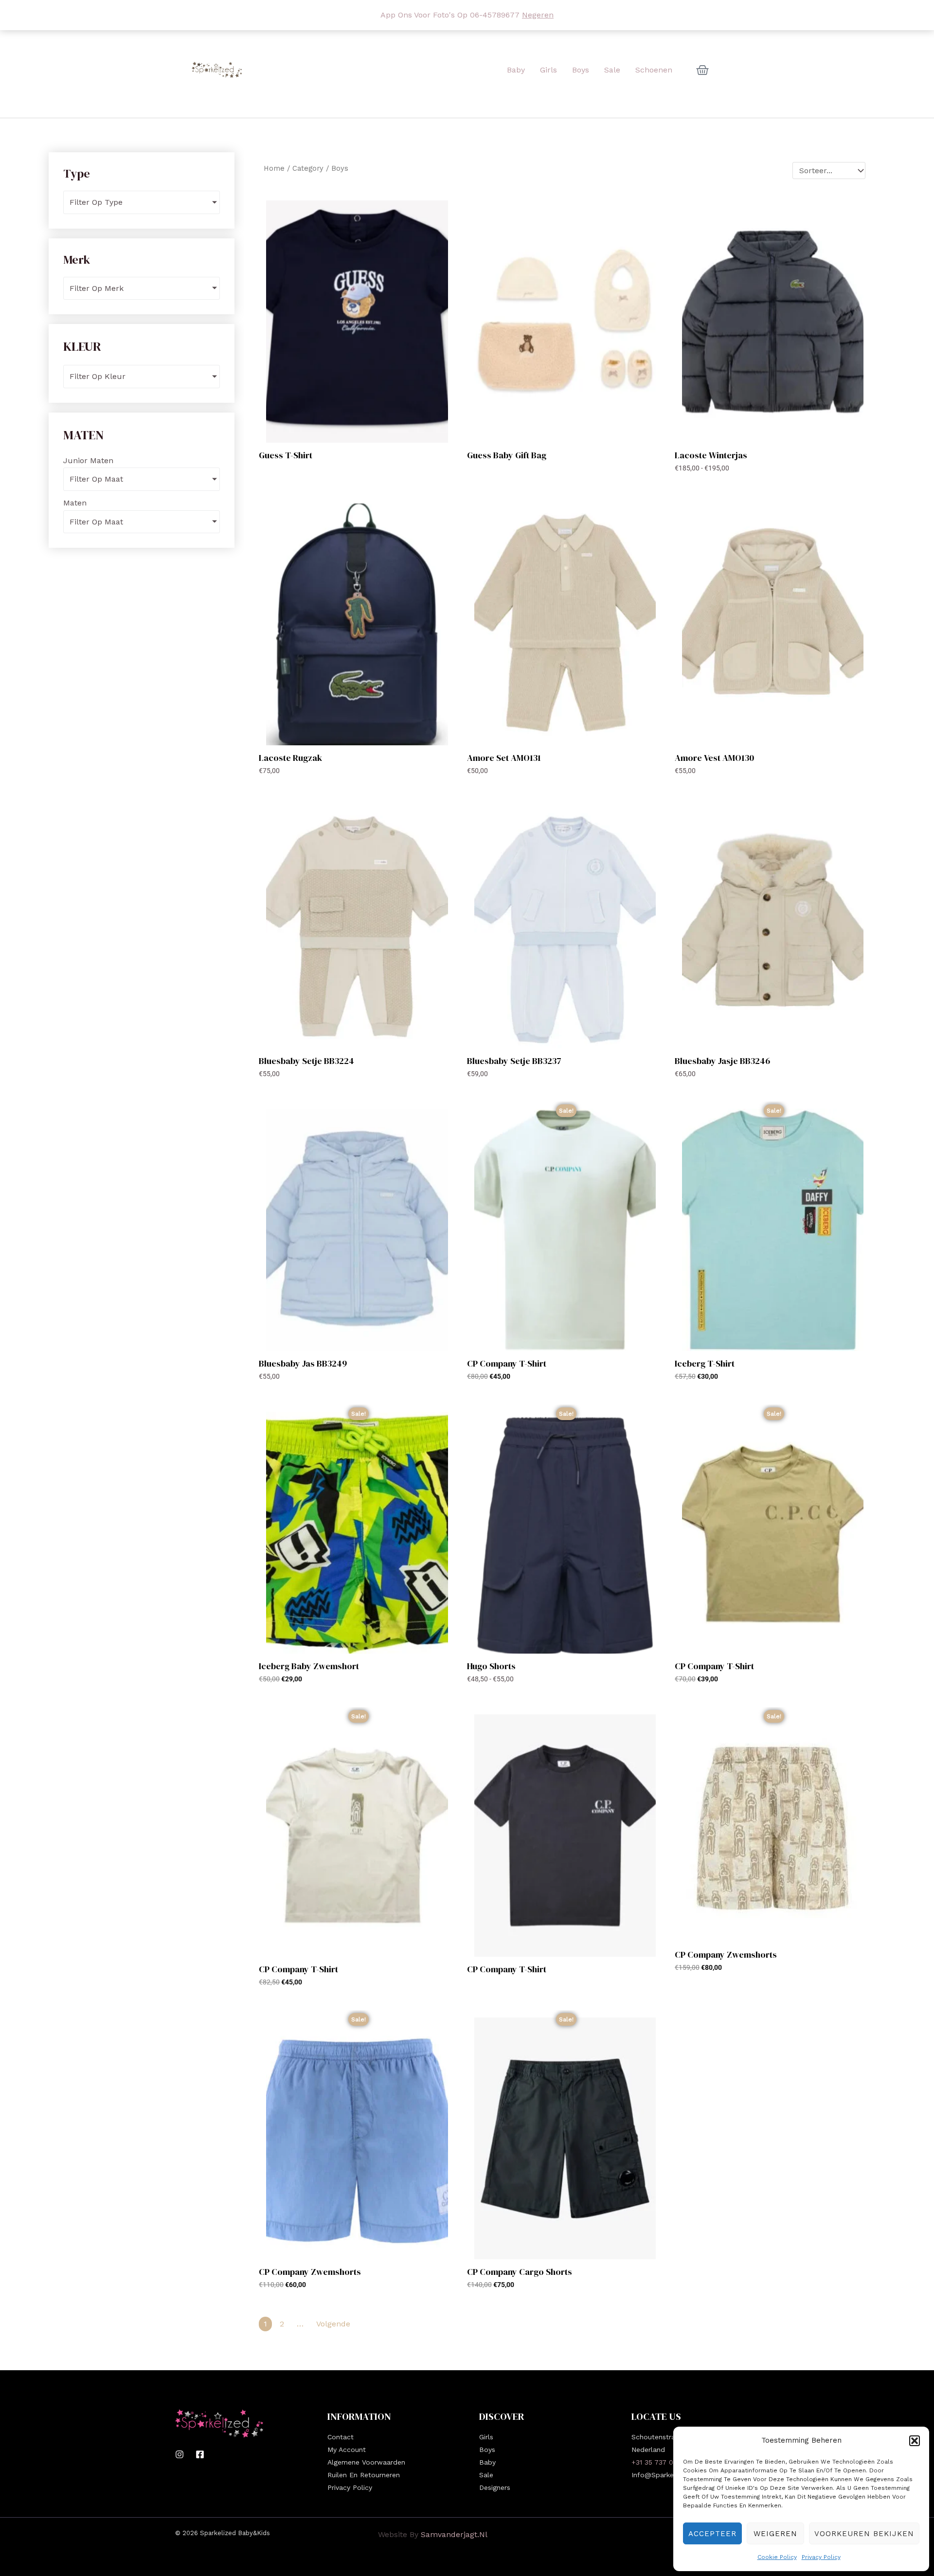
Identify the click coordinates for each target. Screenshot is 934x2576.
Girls (486, 2437)
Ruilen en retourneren (364, 2475)
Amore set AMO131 (504, 758)
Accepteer (712, 2534)
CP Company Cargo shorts (520, 2272)
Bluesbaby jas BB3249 (303, 1363)
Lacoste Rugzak (290, 758)
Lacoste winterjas (711, 455)
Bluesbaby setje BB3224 (306, 1061)
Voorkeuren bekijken (864, 2534)
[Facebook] (200, 2454)
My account (347, 2450)
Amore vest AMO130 (714, 758)
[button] (915, 2441)
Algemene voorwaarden (366, 2462)
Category (308, 168)
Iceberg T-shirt (705, 1363)
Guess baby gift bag (507, 455)
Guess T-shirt (286, 455)
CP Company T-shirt (507, 1363)
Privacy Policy (821, 2557)
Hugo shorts (491, 1666)
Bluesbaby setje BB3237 (514, 1061)
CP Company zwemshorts (726, 1955)
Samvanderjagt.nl (454, 2534)
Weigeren (775, 2534)
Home (274, 168)
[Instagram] (180, 2454)
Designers (495, 2487)
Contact (341, 2437)
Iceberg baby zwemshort (309, 1666)
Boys (487, 2450)
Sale (486, 2475)
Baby (487, 2462)
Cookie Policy (777, 2557)
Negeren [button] (538, 15)
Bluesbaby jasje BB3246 (722, 1061)
